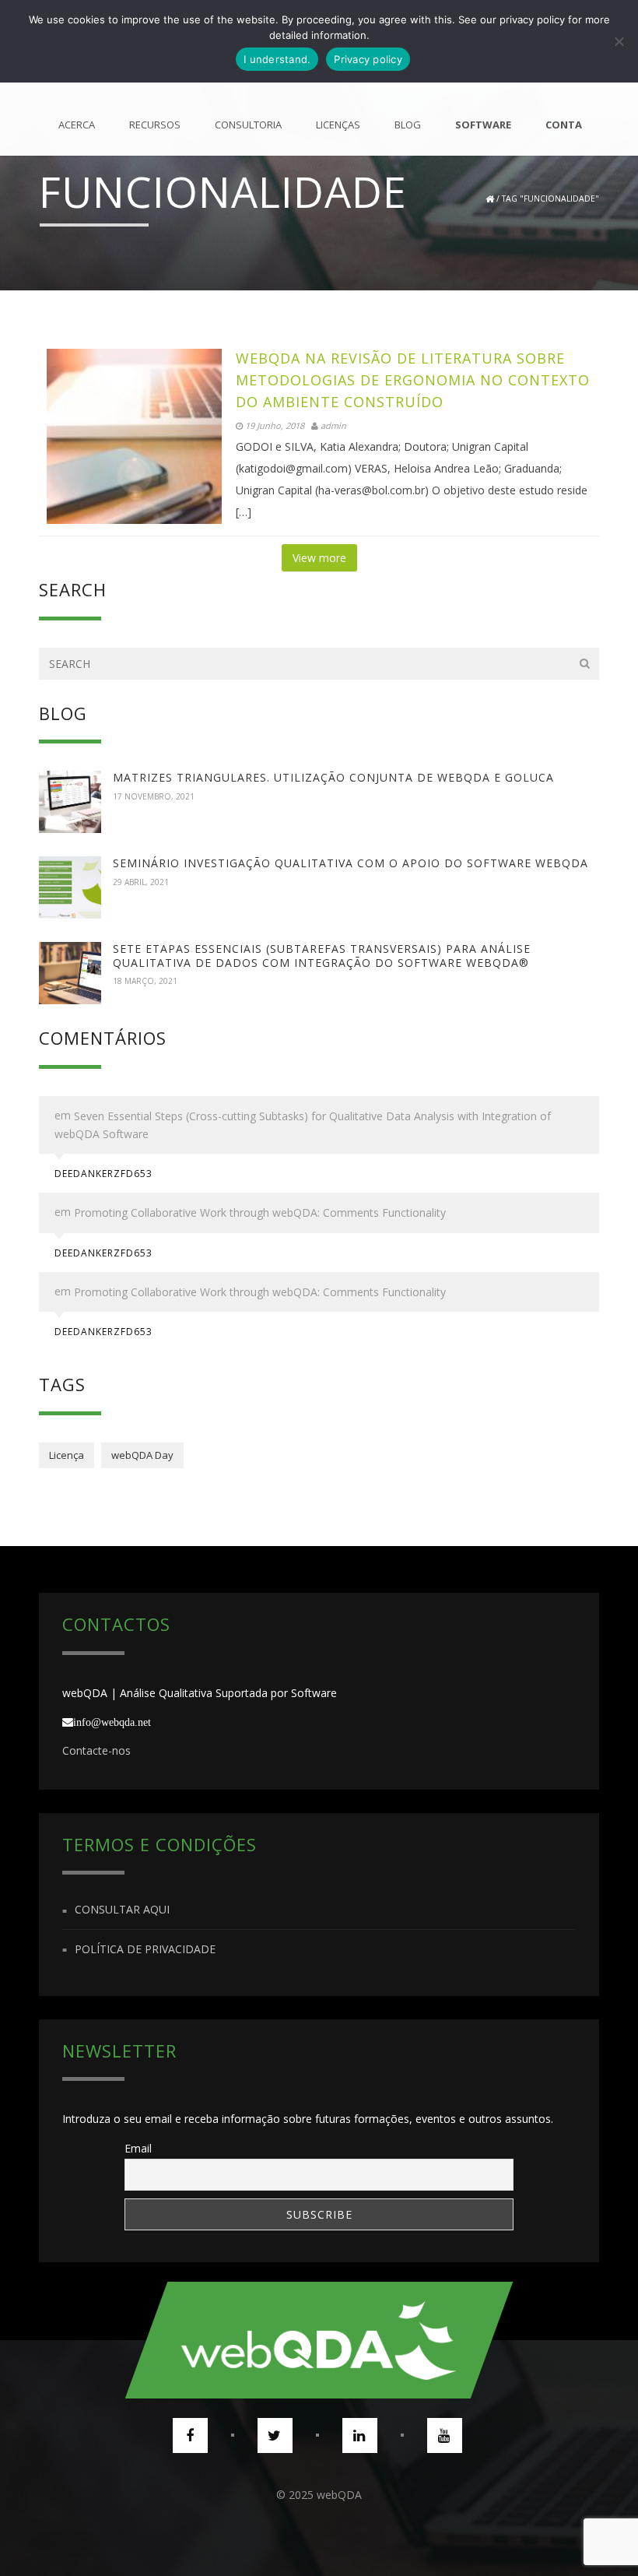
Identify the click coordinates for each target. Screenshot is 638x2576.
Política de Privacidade (145, 1949)
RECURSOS (155, 125)
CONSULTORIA (248, 125)
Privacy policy (368, 59)
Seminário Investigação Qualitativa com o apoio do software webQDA (351, 863)
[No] (619, 41)
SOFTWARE (483, 125)
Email (138, 2148)
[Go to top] (319, 2340)
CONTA (564, 125)
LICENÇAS (338, 125)
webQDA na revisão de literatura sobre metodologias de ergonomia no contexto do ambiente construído (413, 380)
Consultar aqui (122, 1910)
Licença (67, 1455)
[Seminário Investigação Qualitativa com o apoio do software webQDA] (70, 887)
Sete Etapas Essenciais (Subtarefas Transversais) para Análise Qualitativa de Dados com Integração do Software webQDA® (322, 956)
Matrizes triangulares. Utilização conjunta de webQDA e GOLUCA (333, 777)
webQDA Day (142, 1455)
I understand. (277, 59)
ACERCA (77, 125)
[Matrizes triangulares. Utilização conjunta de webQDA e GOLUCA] (70, 802)
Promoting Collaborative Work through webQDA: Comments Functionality (260, 1213)
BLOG (408, 125)
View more (319, 558)
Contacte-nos (96, 1750)
